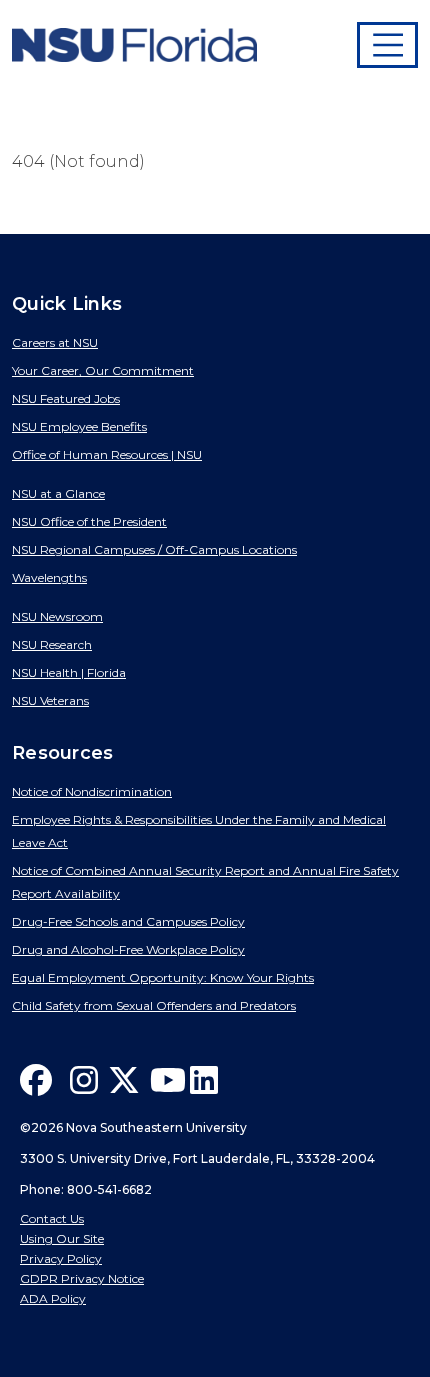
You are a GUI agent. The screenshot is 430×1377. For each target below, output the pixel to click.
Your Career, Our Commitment (103, 370)
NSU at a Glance (58, 493)
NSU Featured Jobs (66, 398)
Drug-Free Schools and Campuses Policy (128, 921)
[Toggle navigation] (388, 45)
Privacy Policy (61, 1258)
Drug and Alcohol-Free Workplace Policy (128, 949)
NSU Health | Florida (69, 672)
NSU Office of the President (89, 521)
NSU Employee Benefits (79, 426)
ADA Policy (53, 1298)
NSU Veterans (50, 700)
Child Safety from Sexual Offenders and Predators (154, 1005)
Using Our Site (62, 1238)
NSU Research (52, 644)
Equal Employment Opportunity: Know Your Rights (163, 977)
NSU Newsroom (57, 616)
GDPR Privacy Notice (82, 1278)
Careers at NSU (55, 342)
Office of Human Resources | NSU (107, 454)
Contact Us (52, 1218)
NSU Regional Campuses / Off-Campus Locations (154, 549)
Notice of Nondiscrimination (92, 791)
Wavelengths (49, 577)
